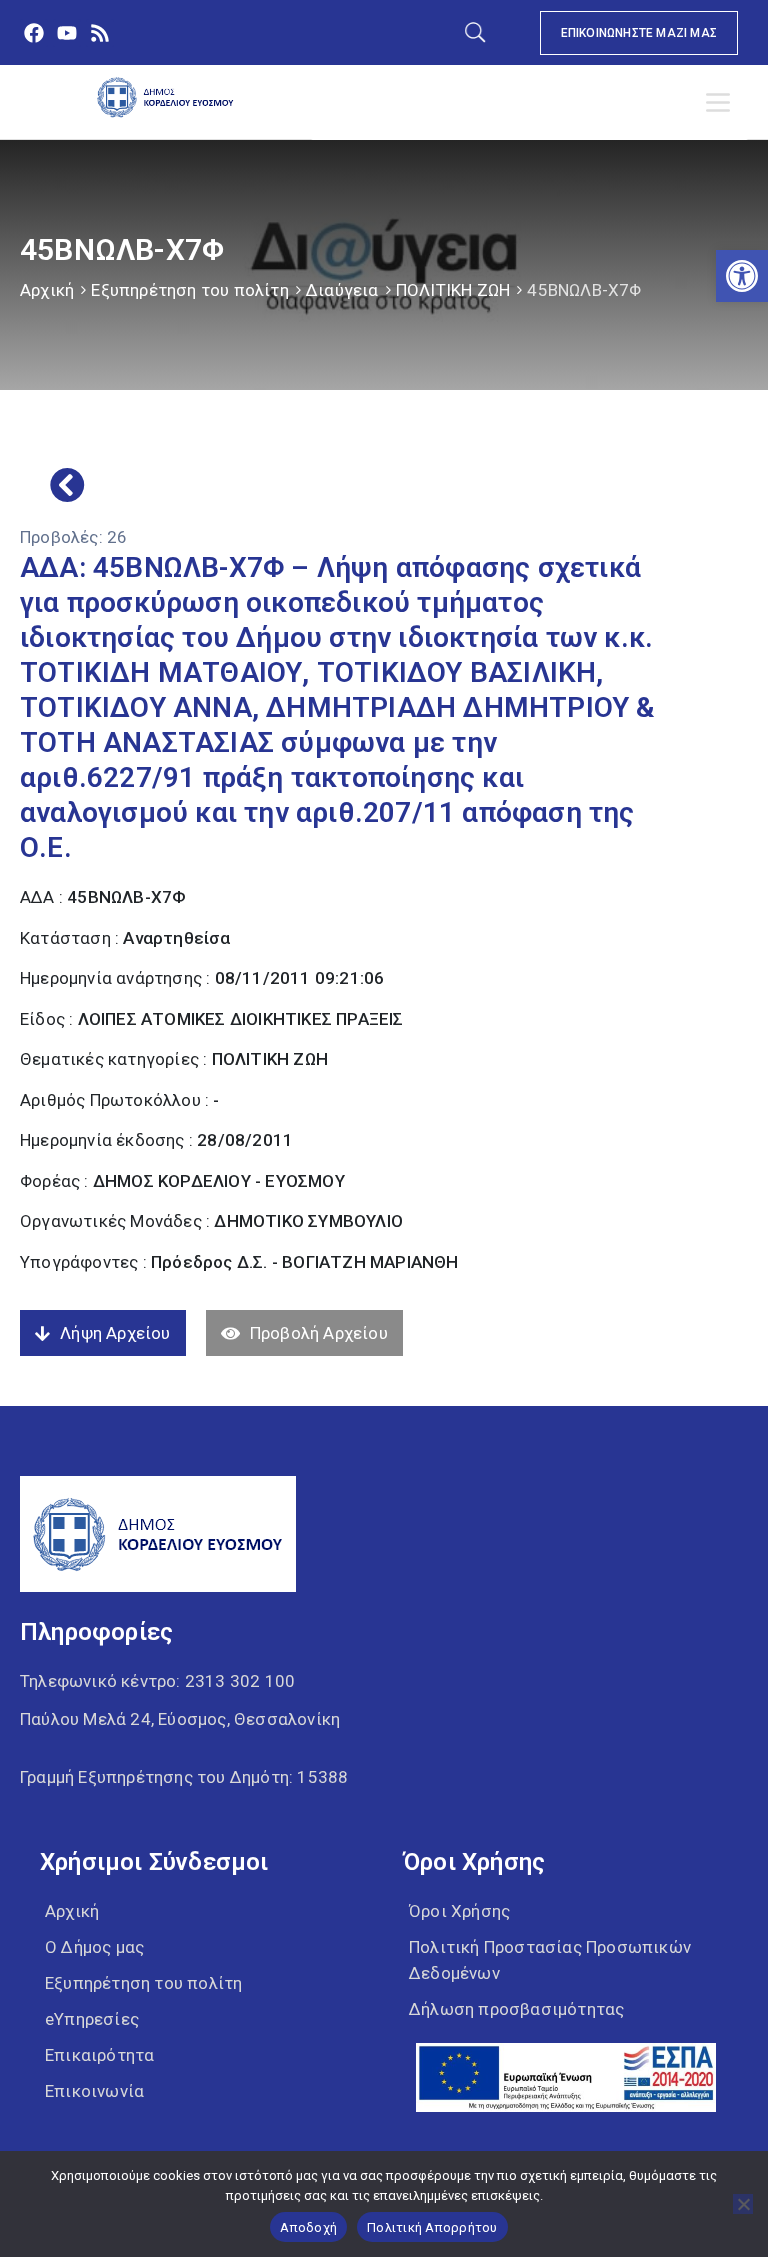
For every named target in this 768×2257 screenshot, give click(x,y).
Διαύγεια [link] (342, 290)
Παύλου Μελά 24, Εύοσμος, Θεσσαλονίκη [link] (180, 1719)
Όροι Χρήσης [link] (459, 1911)
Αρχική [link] (47, 290)
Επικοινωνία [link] (94, 2091)
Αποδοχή (308, 2227)
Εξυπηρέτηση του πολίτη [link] (189, 290)
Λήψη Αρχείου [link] (115, 1333)
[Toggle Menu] (722, 103)
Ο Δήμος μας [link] (94, 1947)
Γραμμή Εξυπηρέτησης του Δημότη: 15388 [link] (184, 1777)
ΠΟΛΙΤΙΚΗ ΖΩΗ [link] (453, 290)
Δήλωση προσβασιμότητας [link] (516, 2009)
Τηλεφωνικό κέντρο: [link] (157, 1681)
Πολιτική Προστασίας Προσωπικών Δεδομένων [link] (550, 1960)
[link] (742, 276)
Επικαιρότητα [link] (99, 2055)
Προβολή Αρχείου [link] (319, 1333)
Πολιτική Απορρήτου (432, 2227)
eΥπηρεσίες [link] (92, 2019)
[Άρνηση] (743, 2204)
